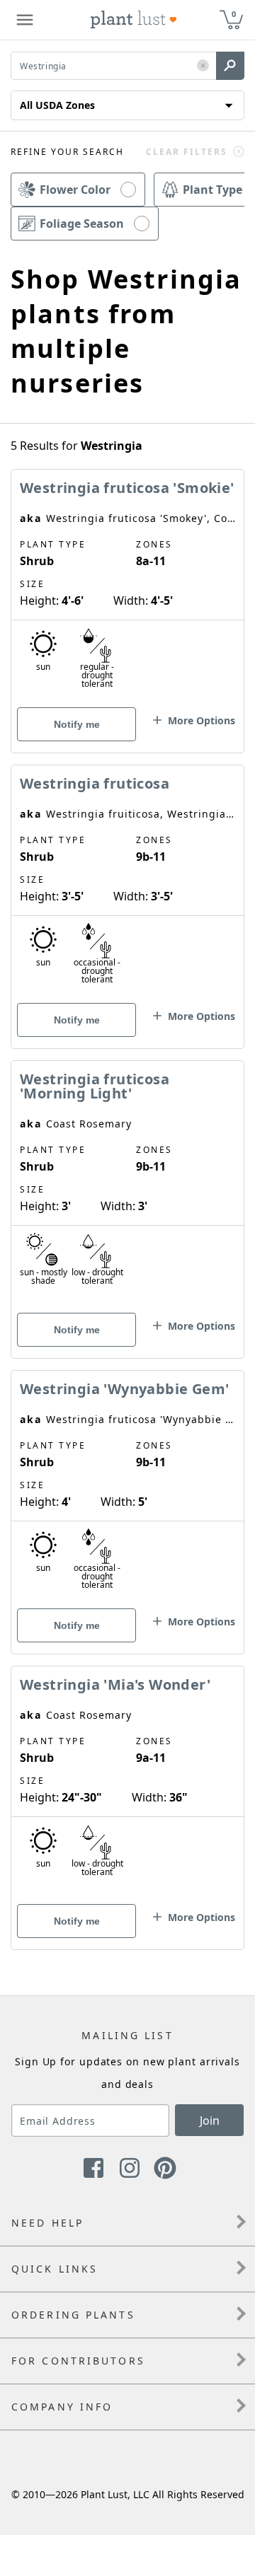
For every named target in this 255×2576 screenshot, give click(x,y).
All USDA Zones (57, 105)
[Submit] (230, 66)
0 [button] (234, 14)
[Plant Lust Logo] (134, 20)
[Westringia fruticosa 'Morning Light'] (127, 1185)
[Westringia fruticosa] (127, 882)
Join (210, 2120)
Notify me (77, 724)
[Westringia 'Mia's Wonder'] (127, 1783)
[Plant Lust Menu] (25, 20)
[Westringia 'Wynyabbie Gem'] (127, 1487)
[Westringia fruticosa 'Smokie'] (127, 586)
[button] (203, 66)
